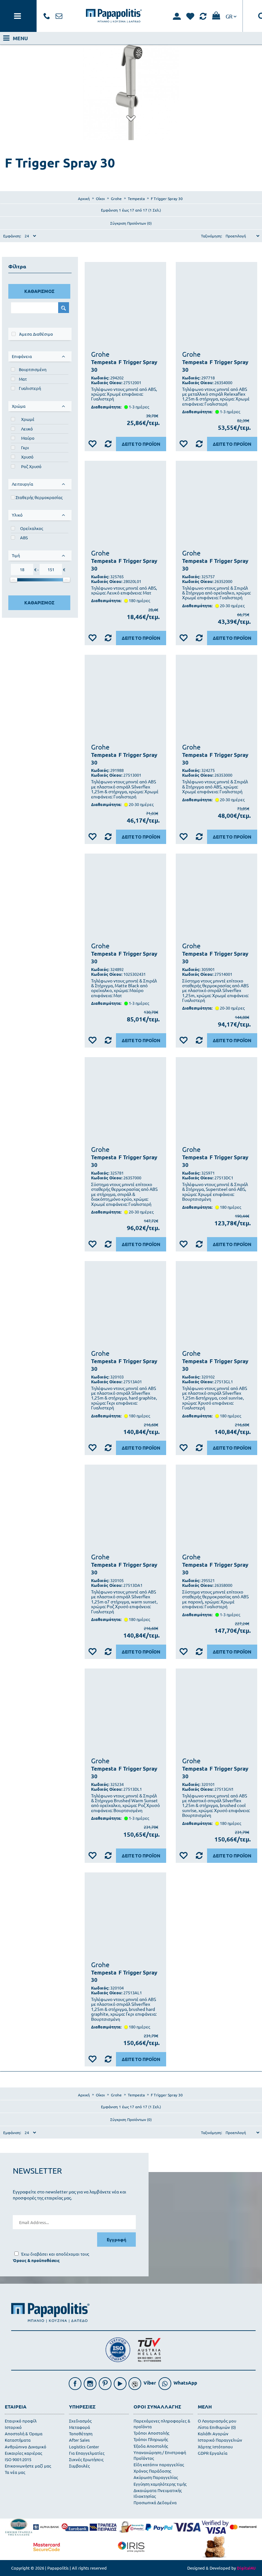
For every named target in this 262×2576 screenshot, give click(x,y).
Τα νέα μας (15, 2472)
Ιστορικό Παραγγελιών (220, 2440)
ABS (24, 538)
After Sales (79, 2440)
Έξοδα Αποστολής (151, 2446)
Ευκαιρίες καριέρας (23, 2453)
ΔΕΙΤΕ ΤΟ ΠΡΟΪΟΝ (141, 444)
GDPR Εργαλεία (213, 2453)
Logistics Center (84, 2447)
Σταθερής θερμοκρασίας (39, 497)
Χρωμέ (28, 419)
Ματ (23, 379)
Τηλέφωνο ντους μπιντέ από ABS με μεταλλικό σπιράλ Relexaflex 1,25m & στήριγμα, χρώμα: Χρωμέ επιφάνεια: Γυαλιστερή (216, 397)
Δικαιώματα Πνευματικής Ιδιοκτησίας (158, 2493)
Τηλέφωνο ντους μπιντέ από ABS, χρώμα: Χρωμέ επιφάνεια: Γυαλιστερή (124, 394)
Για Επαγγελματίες (87, 2453)
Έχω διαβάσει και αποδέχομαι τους (55, 2254)
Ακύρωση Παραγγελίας (156, 2477)
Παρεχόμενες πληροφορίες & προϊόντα (162, 2424)
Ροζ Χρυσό (31, 466)
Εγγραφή (116, 2239)
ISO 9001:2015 (18, 2459)
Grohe (100, 354)
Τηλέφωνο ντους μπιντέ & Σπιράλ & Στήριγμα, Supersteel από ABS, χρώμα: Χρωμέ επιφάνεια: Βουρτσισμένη (215, 1192)
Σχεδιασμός (80, 2421)
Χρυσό (27, 457)
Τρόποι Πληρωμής (151, 2439)
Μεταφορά (80, 2427)
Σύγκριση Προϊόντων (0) (131, 223)
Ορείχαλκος (32, 528)
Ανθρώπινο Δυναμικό (26, 2447)
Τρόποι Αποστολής (151, 2433)
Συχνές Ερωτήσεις (86, 2459)
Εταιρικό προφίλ (21, 2421)
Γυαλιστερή (30, 388)
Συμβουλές (79, 2466)
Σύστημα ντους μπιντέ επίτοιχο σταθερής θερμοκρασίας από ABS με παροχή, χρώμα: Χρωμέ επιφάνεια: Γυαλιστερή (215, 1599)
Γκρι (25, 448)
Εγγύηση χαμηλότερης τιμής (160, 2484)
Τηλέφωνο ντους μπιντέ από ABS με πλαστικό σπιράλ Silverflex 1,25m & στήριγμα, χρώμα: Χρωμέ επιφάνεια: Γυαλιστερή (125, 789)
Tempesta (104, 362)
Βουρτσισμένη (33, 369)
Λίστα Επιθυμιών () (217, 2427)
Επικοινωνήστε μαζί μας (28, 2466)
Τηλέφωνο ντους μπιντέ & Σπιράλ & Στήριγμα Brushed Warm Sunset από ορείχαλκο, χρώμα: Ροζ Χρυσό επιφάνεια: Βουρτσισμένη (125, 1803)
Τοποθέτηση (81, 2434)
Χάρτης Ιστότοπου (215, 2447)
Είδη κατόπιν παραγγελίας (159, 2464)
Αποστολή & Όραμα (24, 2434)
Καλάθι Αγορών (213, 2434)
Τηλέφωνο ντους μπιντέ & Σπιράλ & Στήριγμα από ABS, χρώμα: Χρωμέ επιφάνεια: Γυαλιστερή (215, 787)
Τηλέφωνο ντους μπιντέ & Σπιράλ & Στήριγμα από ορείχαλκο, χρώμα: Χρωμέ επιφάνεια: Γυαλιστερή (216, 593)
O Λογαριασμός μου (217, 2421)
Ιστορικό (13, 2427)
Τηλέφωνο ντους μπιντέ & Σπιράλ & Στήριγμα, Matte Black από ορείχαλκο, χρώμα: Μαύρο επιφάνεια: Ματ (124, 988)
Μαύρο (28, 438)
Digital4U (246, 2568)
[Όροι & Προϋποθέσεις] (36, 2260)
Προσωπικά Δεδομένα (155, 2502)
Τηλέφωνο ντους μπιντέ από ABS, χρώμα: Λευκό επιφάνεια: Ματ (124, 590)
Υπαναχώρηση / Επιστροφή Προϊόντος (160, 2455)
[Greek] (231, 16)
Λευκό (27, 429)
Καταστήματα (18, 2440)
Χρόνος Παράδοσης (152, 2471)
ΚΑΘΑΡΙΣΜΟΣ (39, 291)
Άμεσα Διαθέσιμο (36, 334)
